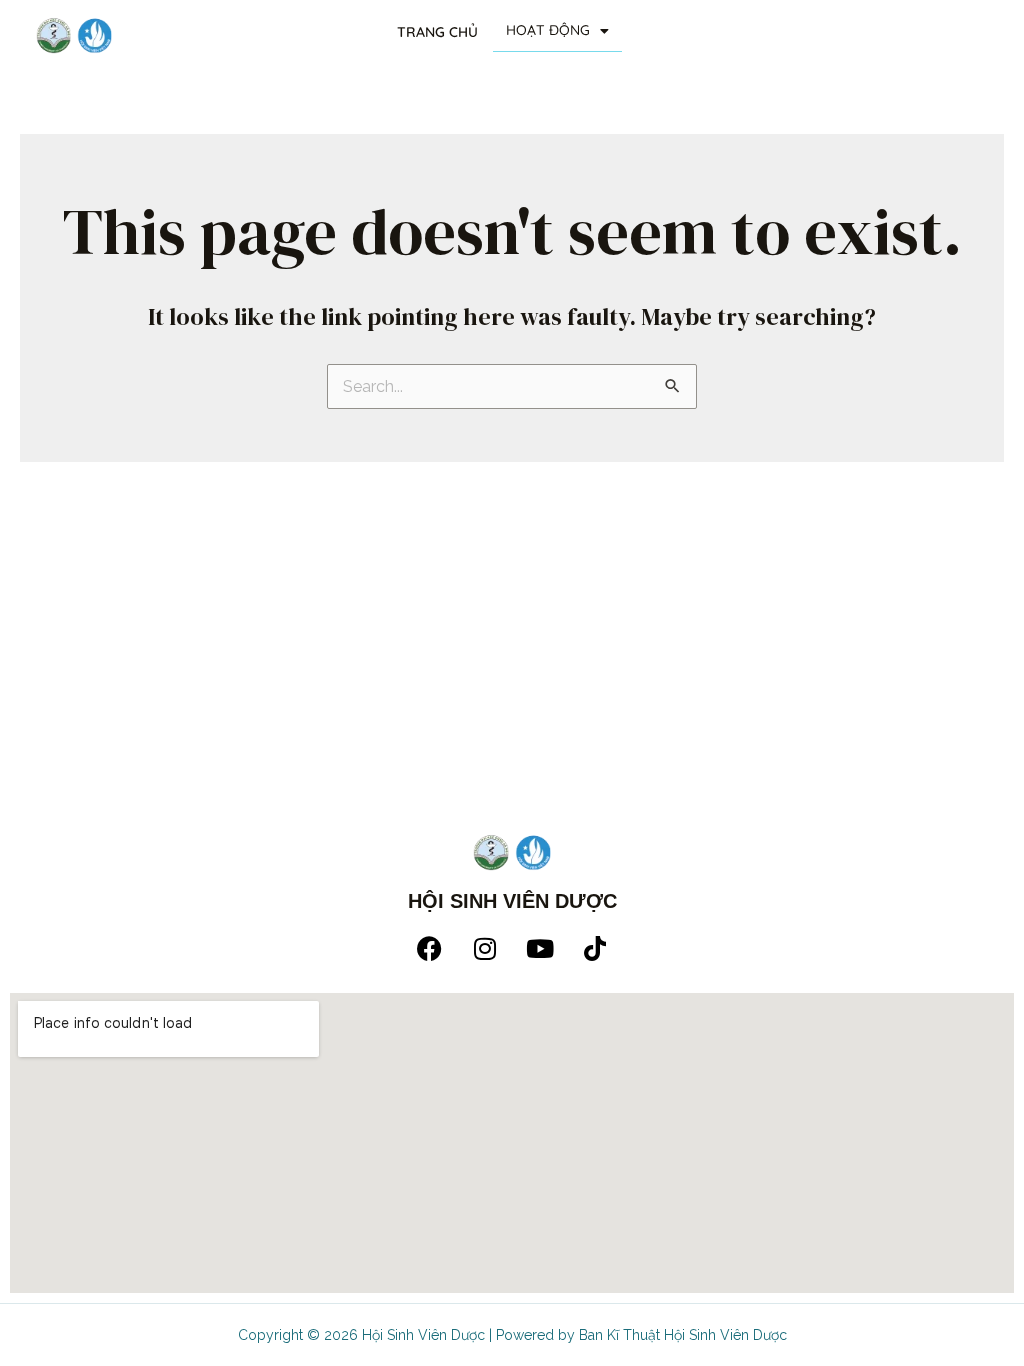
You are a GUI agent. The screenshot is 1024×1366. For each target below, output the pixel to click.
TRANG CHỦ (437, 32)
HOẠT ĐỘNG (548, 30)
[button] (557, 31)
